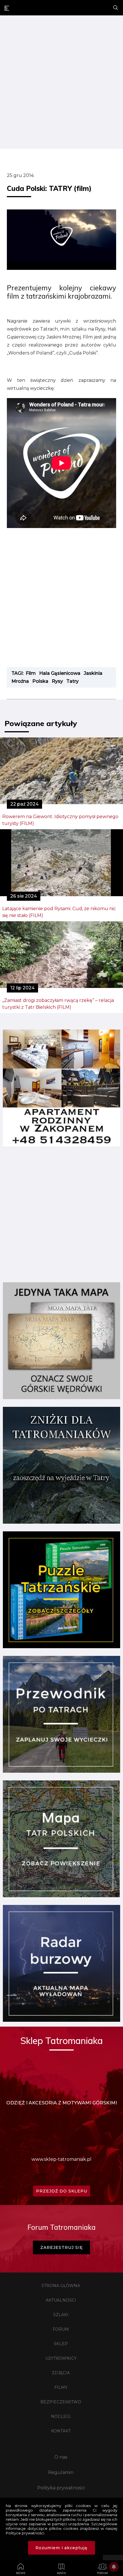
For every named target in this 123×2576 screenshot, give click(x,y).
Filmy (61, 2387)
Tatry (73, 681)
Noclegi (61, 2416)
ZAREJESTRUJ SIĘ (61, 2247)
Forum (61, 2329)
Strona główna (61, 2286)
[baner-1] (61, 1145)
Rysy (57, 681)
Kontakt (61, 2431)
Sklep (61, 2344)
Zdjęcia (61, 2373)
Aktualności (61, 2300)
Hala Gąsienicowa (60, 673)
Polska (40, 681)
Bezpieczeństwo (61, 2402)
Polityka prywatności (61, 2488)
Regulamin (61, 2472)
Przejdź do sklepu (62, 2191)
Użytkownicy (61, 2358)
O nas (61, 2457)
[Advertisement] (61, 83)
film (31, 673)
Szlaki (61, 2315)
